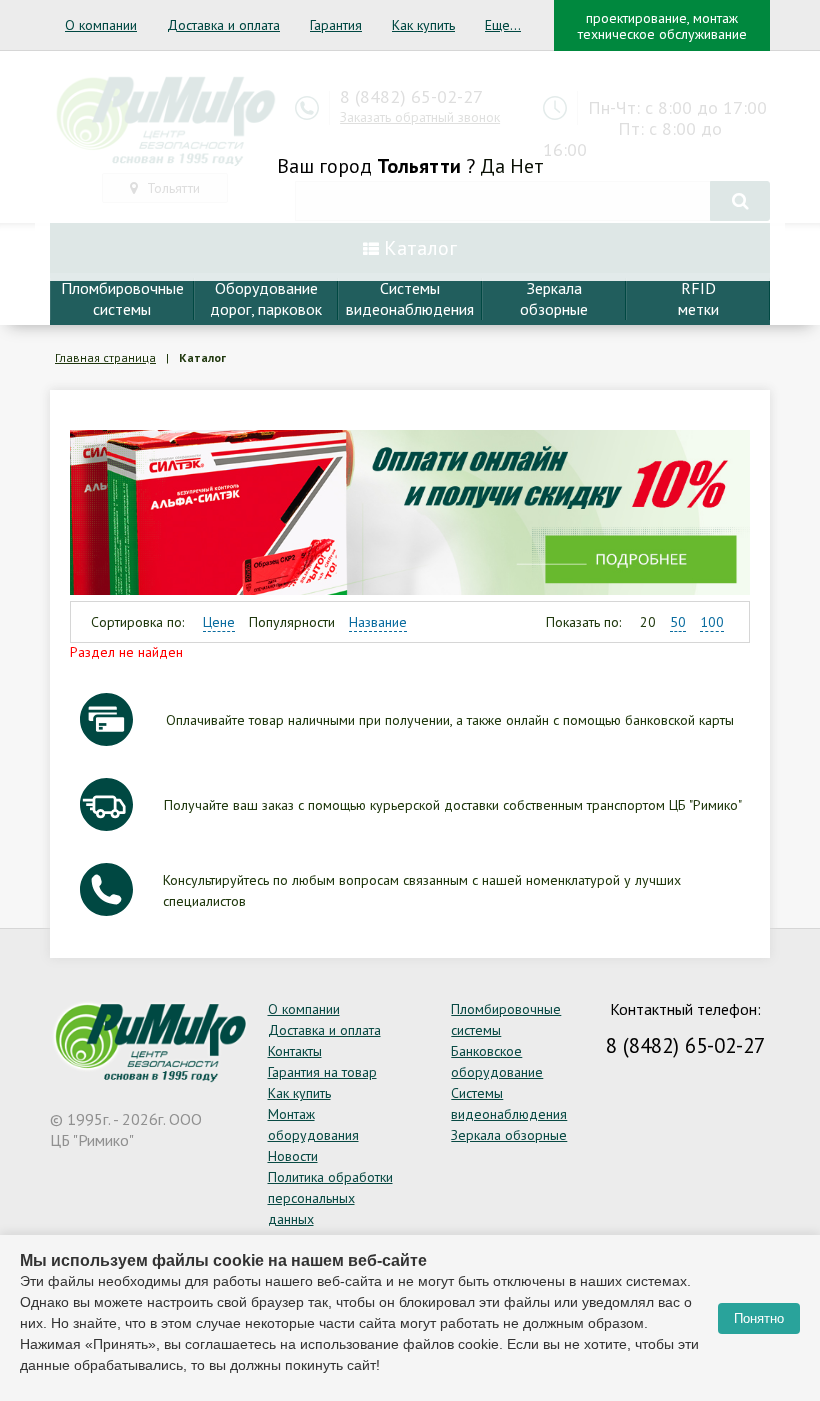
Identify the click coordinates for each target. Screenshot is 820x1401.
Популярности (292, 622)
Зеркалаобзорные (554, 298)
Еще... (503, 25)
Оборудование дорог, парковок (266, 298)
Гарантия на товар (322, 1072)
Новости (293, 1156)
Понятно (759, 1318)
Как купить (423, 25)
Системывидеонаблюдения (410, 298)
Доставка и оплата (223, 25)
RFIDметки (698, 298)
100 (712, 622)
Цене (219, 622)
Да (492, 166)
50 (678, 622)
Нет (527, 166)
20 (648, 622)
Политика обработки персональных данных (330, 1198)
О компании (101, 25)
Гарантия (336, 25)
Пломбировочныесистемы (122, 298)
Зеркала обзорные (509, 1135)
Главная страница (105, 357)
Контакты (295, 1051)
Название (378, 622)
